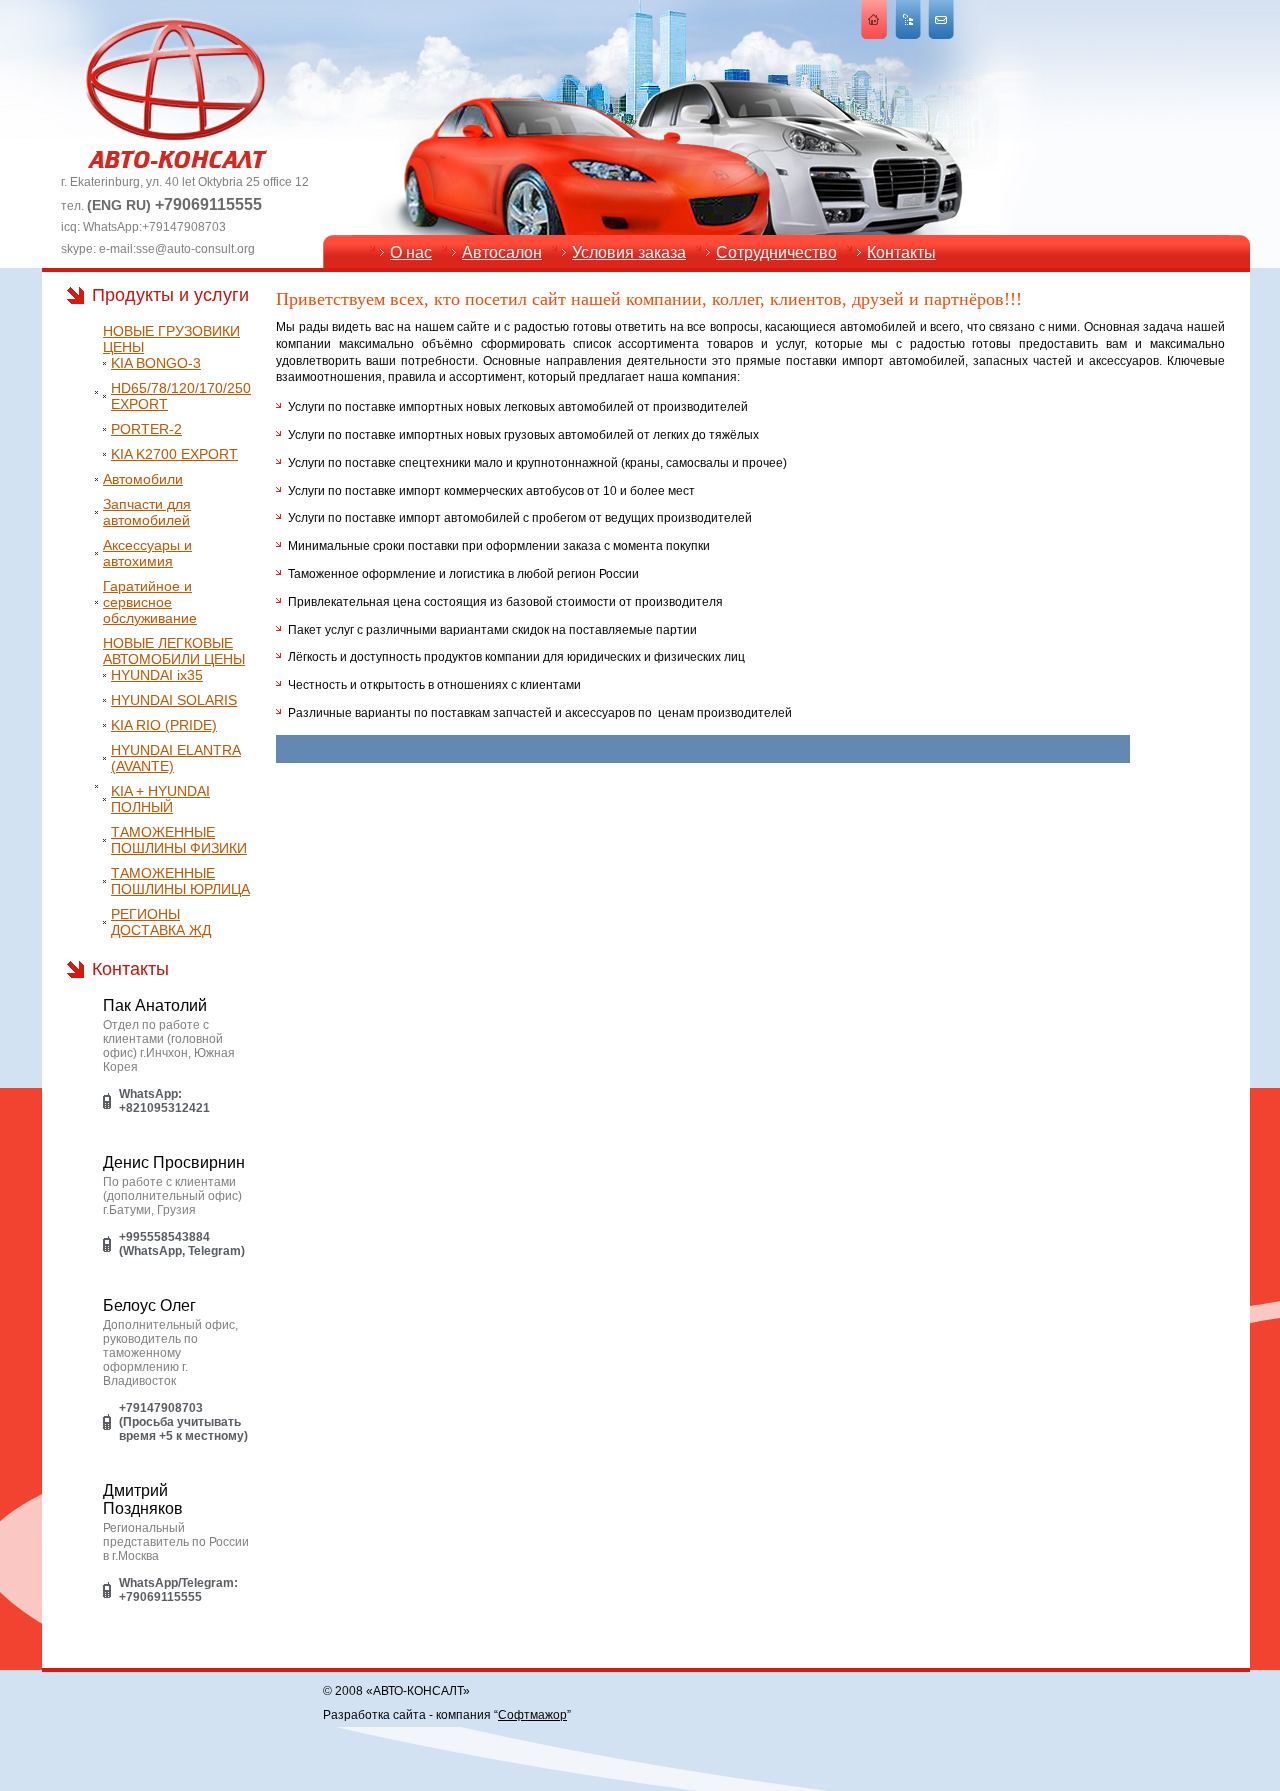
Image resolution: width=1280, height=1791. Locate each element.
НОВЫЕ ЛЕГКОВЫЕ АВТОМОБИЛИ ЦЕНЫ (174, 651)
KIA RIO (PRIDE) (164, 725)
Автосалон (502, 252)
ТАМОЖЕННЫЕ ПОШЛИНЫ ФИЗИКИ (179, 840)
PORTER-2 (146, 429)
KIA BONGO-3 (156, 363)
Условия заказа (629, 252)
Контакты (901, 252)
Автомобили (143, 479)
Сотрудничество (776, 252)
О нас (411, 252)
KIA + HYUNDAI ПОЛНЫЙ (160, 799)
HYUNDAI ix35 (157, 675)
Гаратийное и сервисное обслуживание (150, 602)
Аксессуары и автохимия (147, 553)
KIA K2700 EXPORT (174, 454)
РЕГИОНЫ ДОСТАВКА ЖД (161, 922)
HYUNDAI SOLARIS (174, 700)
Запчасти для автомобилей (147, 512)
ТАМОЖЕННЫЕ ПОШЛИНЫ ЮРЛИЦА (180, 881)
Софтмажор (532, 1715)
